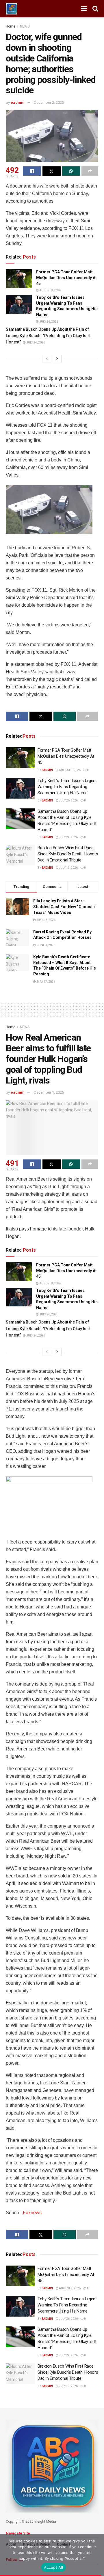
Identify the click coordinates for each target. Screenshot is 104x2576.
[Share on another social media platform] (90, 171)
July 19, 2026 (68, 868)
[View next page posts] (57, 359)
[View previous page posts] (47, 359)
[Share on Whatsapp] (71, 171)
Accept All (53, 2567)
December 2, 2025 (49, 102)
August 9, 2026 (50, 290)
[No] (97, 2555)
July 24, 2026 (35, 342)
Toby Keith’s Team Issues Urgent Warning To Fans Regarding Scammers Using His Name (67, 787)
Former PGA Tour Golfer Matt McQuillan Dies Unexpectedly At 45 (66, 278)
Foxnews (32, 2213)
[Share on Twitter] (51, 171)
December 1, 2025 (49, 1092)
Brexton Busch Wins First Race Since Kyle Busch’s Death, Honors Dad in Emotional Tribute (68, 854)
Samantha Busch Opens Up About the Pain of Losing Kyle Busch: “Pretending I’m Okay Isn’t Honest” (48, 336)
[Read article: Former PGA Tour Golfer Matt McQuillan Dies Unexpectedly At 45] (19, 279)
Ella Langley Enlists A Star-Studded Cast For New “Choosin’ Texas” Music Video (64, 907)
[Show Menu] (84, 9)
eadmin (18, 102)
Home (11, 26)
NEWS (25, 26)
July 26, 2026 (48, 322)
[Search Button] (95, 9)
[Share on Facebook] (32, 171)
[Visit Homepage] (12, 9)
